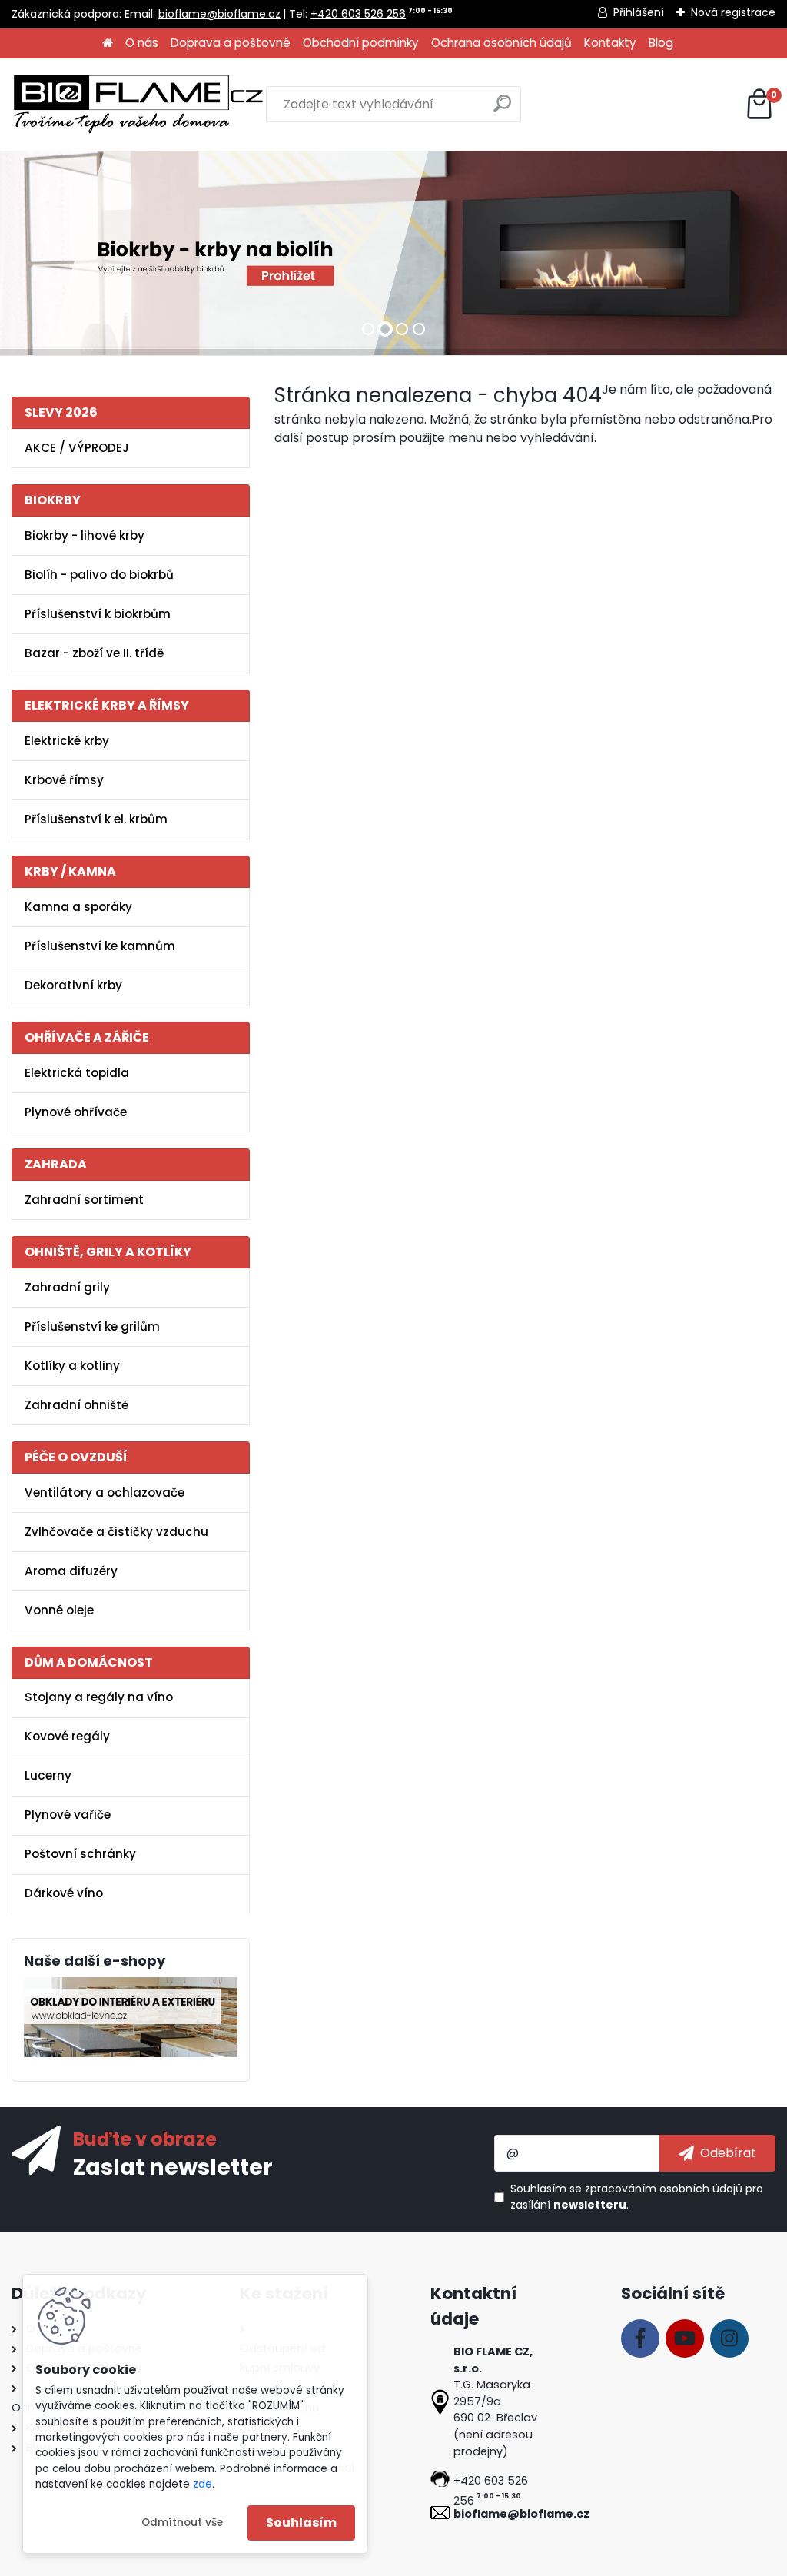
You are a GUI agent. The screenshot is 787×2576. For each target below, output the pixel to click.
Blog (661, 43)
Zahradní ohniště (76, 1405)
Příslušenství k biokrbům (98, 614)
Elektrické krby (67, 741)
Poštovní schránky (80, 1854)
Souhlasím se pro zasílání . (637, 2197)
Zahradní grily (67, 1287)
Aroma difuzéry (71, 1571)
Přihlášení (639, 12)
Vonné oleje (59, 1610)
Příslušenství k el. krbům (96, 819)
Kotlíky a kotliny (72, 1366)
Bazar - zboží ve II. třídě (94, 653)
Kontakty (610, 43)
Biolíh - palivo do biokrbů (99, 575)
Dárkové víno (64, 1893)
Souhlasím (301, 2523)
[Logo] (138, 105)
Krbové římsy (64, 780)
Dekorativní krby (73, 985)
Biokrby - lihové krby (85, 535)
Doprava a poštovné (231, 43)
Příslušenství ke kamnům (100, 946)
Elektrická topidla (77, 1073)
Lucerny (48, 1775)
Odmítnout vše (182, 2523)
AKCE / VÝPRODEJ (77, 448)
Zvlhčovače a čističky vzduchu (116, 1532)
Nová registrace (733, 12)
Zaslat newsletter (173, 2166)
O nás (142, 43)
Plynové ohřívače (76, 1112)
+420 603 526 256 (358, 14)
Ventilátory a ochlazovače (105, 1492)
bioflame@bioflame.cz (219, 14)
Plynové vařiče (68, 1815)
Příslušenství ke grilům (92, 1326)
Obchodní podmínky (361, 43)
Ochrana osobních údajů (501, 43)
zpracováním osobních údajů (664, 2189)
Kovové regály (67, 1736)
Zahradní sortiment (84, 1200)
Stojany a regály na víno (99, 1697)
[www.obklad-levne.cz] (131, 1986)
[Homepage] (108, 43)
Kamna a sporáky (78, 907)
